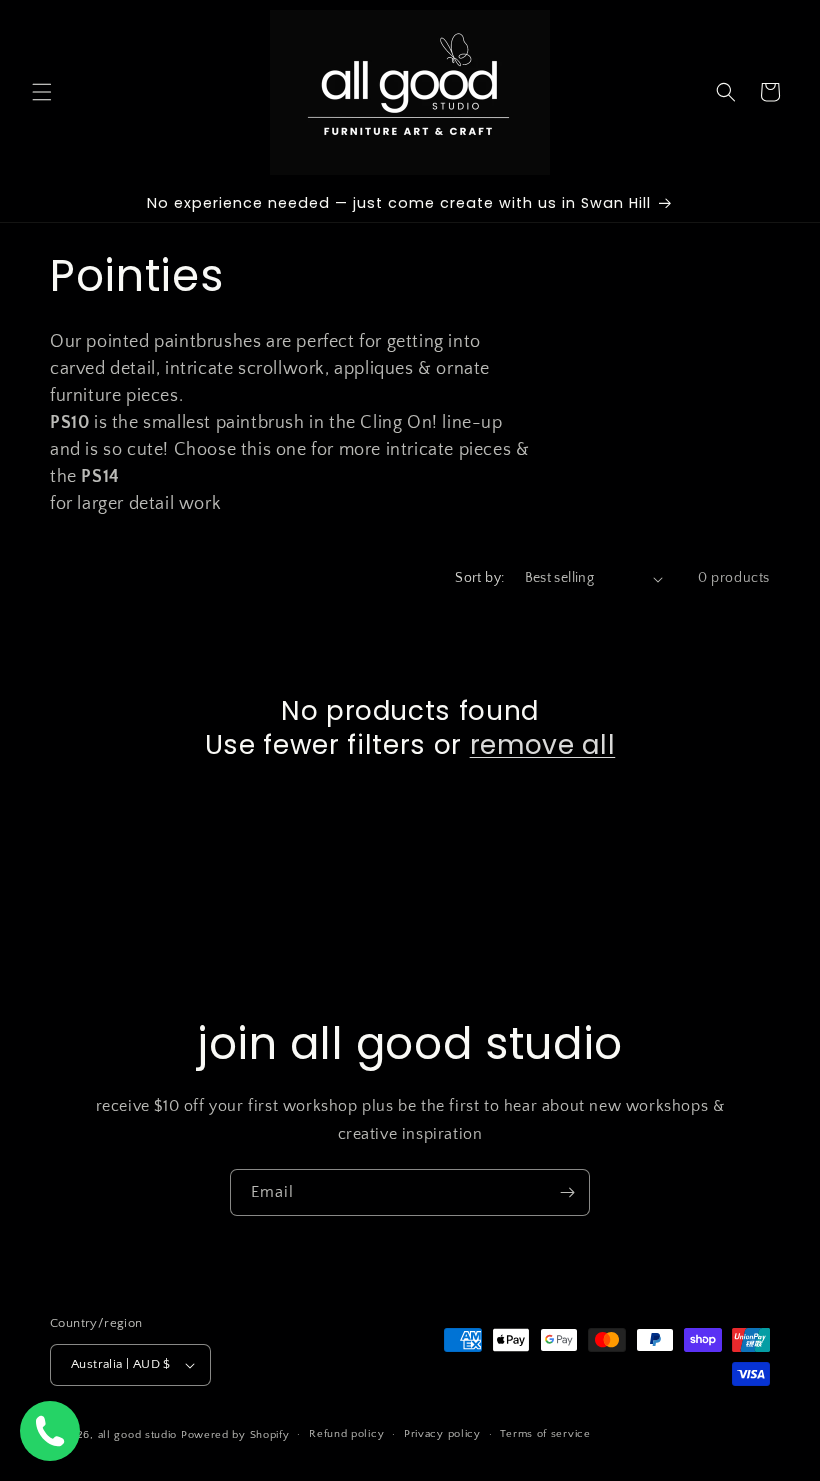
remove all (543, 745)
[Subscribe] (567, 1192)
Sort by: (479, 578)
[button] (42, 92)
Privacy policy (442, 1434)
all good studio (138, 1435)
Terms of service (545, 1434)
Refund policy (346, 1434)
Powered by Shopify (235, 1435)
